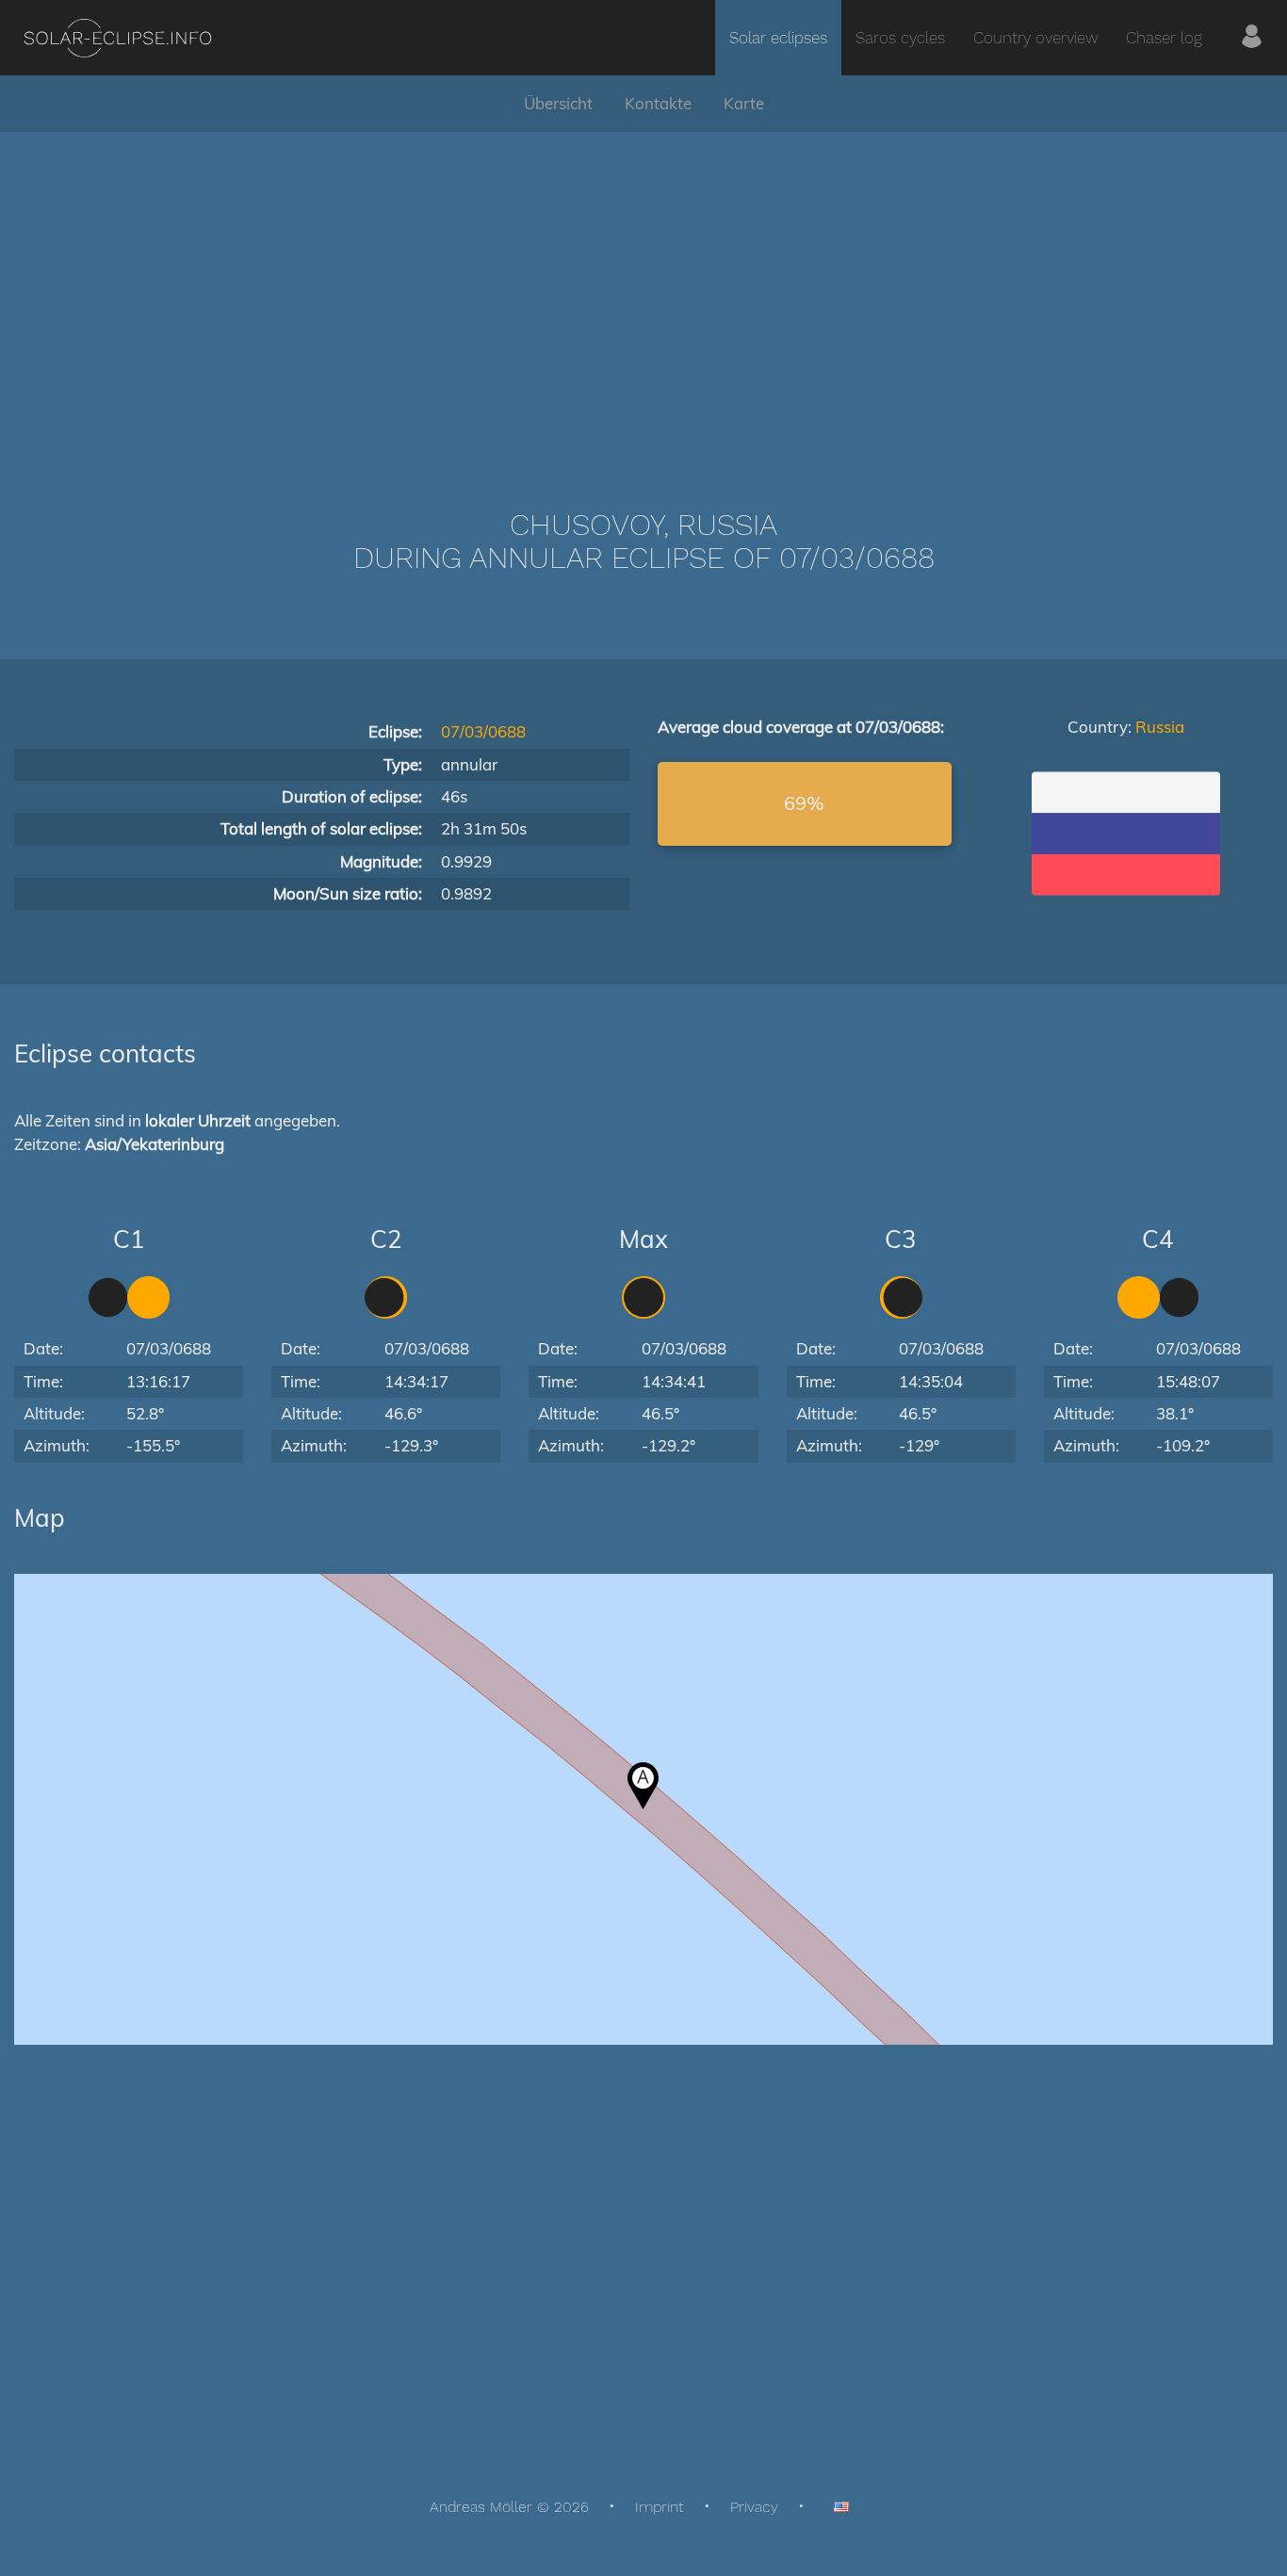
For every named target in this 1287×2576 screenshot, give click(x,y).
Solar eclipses (778, 38)
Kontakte (658, 103)
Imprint (660, 2507)
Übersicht (558, 103)
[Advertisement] (643, 292)
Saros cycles (900, 38)
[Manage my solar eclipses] (1252, 38)
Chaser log (1164, 38)
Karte (744, 103)
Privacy (754, 2507)
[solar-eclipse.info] (117, 38)
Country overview (1035, 38)
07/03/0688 (483, 731)
